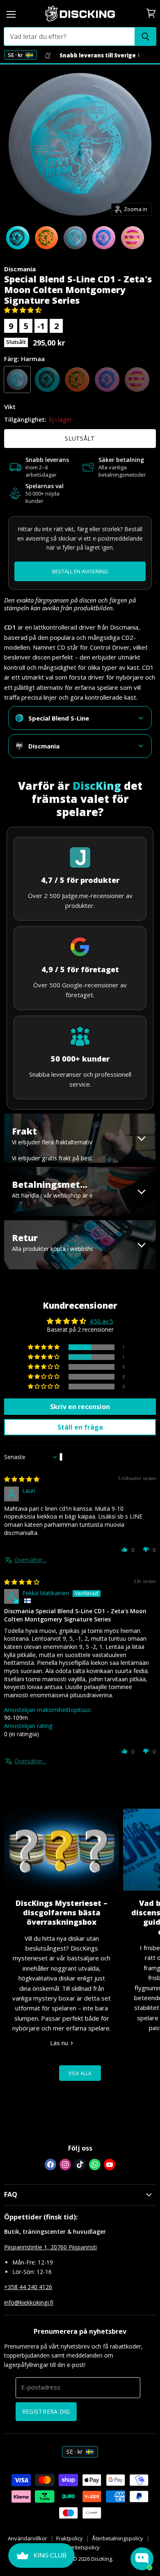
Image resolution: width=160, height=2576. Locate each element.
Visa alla (80, 2073)
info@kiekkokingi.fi (29, 2302)
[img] (22, 1479)
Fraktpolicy (70, 2538)
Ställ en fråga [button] (80, 1427)
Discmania (20, 269)
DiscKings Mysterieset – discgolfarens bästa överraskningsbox (62, 1913)
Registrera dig (46, 2411)
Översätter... (30, 1560)
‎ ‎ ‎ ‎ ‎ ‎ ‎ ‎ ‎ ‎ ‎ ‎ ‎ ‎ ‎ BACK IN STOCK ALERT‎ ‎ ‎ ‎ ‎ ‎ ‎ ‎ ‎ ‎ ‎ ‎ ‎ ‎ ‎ (80, 572)
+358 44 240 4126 (28, 2287)
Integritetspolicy (80, 2547)
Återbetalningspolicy (118, 2538)
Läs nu (60, 2043)
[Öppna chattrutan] (142, 2559)
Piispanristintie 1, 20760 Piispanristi (50, 2247)
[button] (23, 310)
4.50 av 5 (101, 1321)
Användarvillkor (27, 2538)
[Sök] (145, 36)
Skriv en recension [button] (80, 1407)
